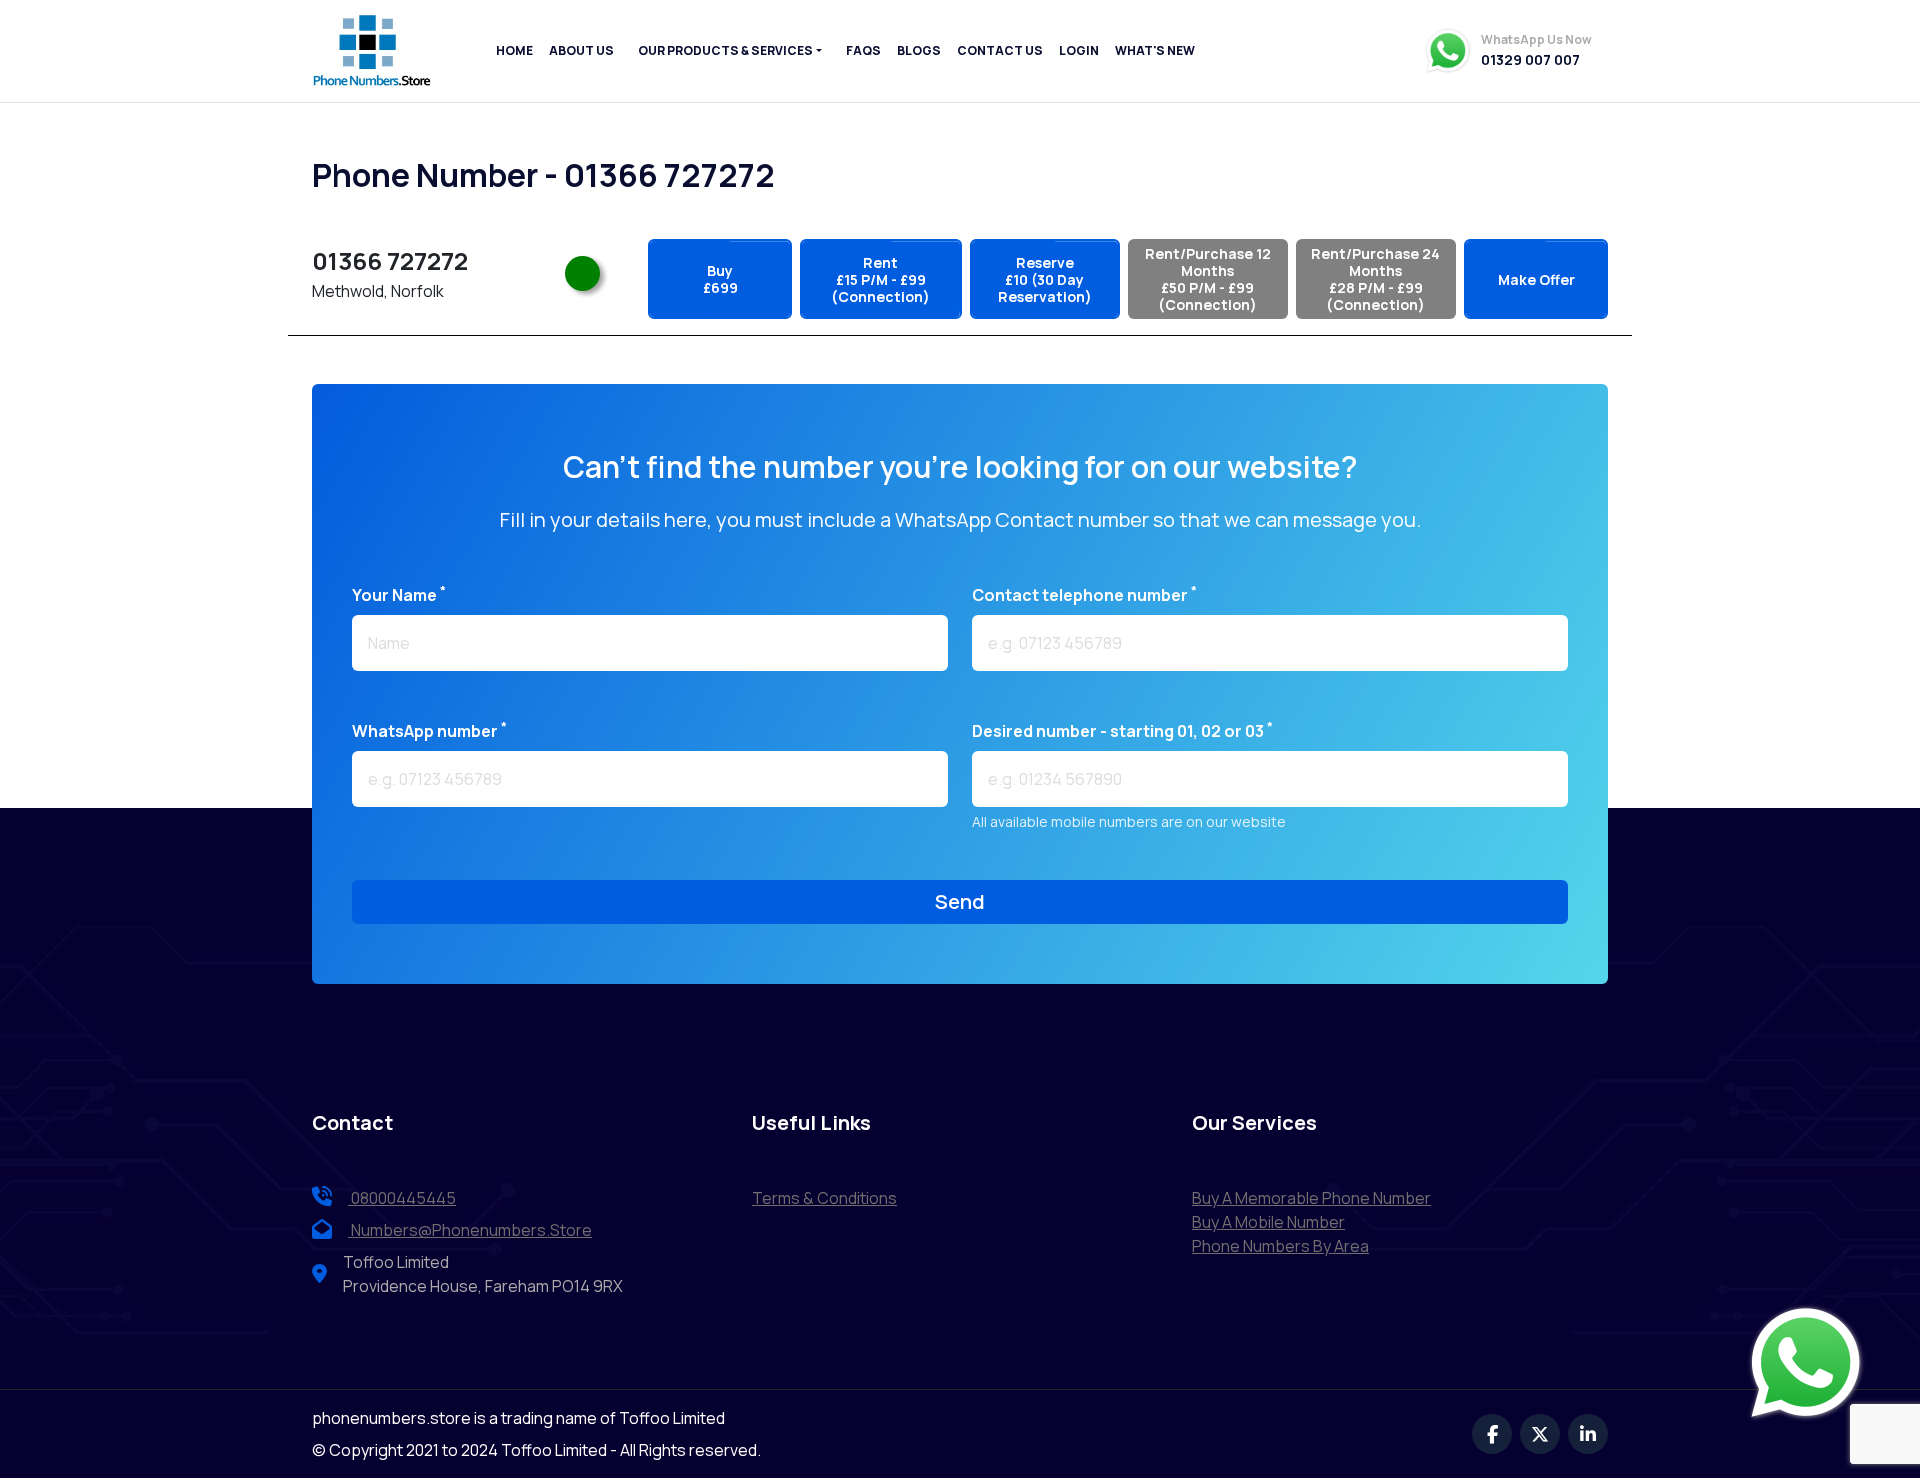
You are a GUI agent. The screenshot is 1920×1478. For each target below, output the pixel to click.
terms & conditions (824, 1198)
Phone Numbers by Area (1280, 1246)
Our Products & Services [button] (725, 50)
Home (514, 50)
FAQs (863, 50)
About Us (581, 50)
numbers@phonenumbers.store (471, 1230)
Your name (399, 594)
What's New (1155, 50)
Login (1079, 50)
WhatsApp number (429, 730)
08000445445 (402, 1198)
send (960, 901)
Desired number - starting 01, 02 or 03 (1122, 730)
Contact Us (1000, 50)
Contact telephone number (1084, 594)
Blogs (919, 50)
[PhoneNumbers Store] (372, 51)
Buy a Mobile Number (1268, 1222)
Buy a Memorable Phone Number (1311, 1198)
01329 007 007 (1530, 60)
